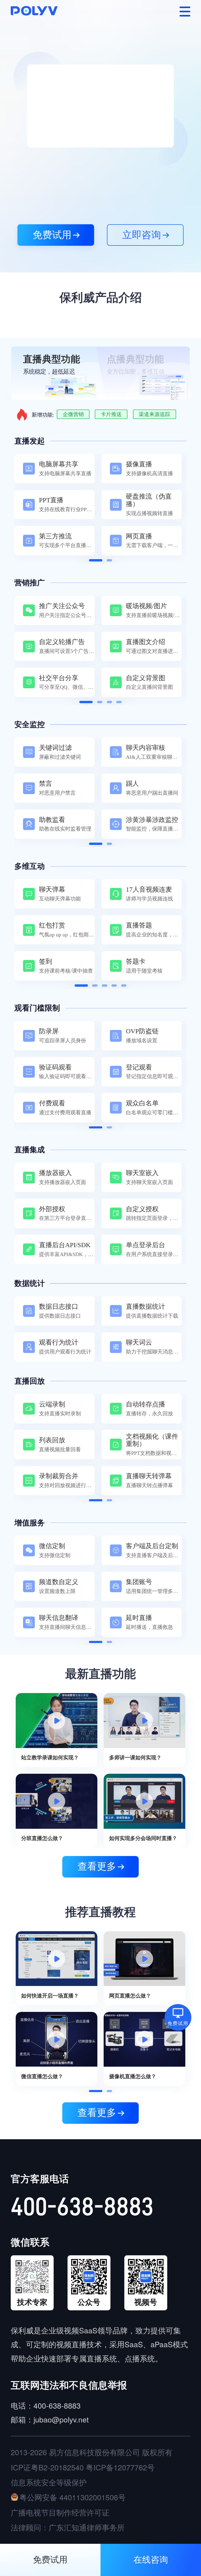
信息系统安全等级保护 (49, 2482)
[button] (96, 560)
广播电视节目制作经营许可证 (60, 2512)
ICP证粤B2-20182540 (47, 2467)
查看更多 (97, 1866)
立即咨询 (142, 235)
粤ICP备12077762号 (120, 2467)
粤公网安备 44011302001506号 (72, 2497)
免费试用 (52, 235)
